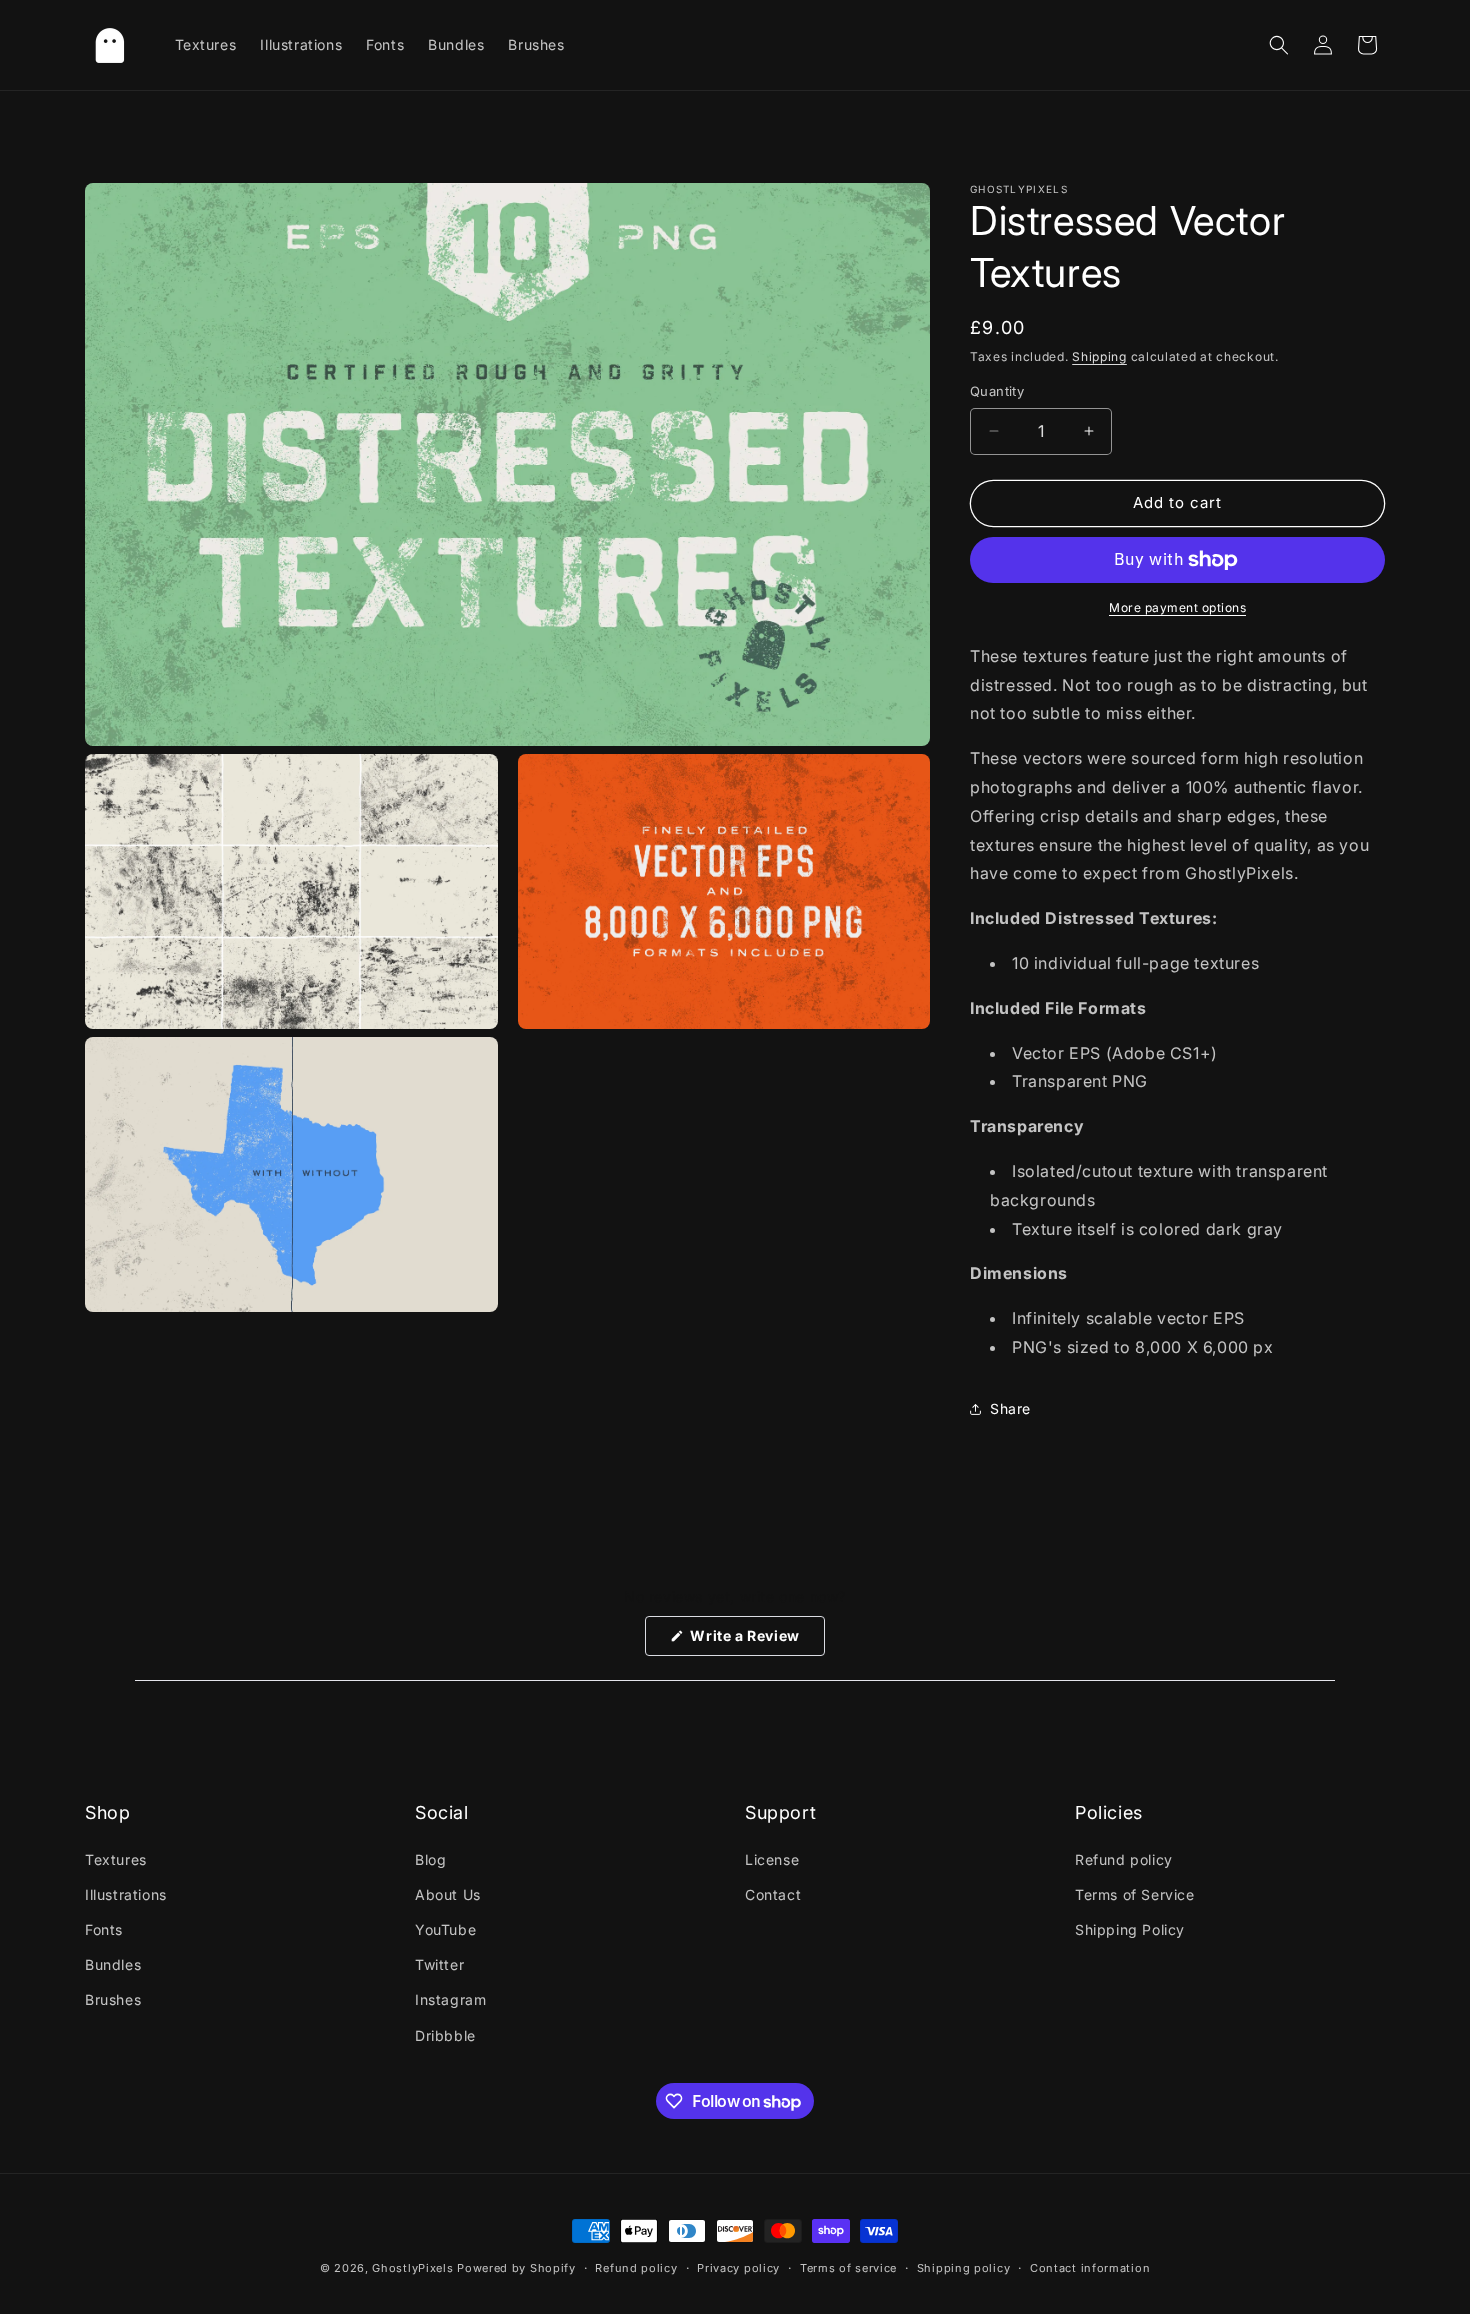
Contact (773, 1894)
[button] (1279, 45)
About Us (448, 1894)
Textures (116, 1859)
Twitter (439, 1964)
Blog (430, 1859)
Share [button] (1010, 1408)
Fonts (104, 1929)
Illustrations (126, 1894)
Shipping (1099, 356)
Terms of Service (1135, 1894)
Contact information (1090, 2268)
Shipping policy (964, 2268)
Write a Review (756, 1641)
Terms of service (848, 2268)
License (772, 1859)
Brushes (113, 1999)
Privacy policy (738, 2268)
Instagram (450, 1999)
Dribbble (445, 2035)
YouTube (445, 1929)
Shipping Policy (1130, 1929)
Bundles (113, 1964)
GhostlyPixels (412, 2268)
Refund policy (1124, 1859)
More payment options (1177, 607)
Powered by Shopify (516, 2268)
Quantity (997, 391)
